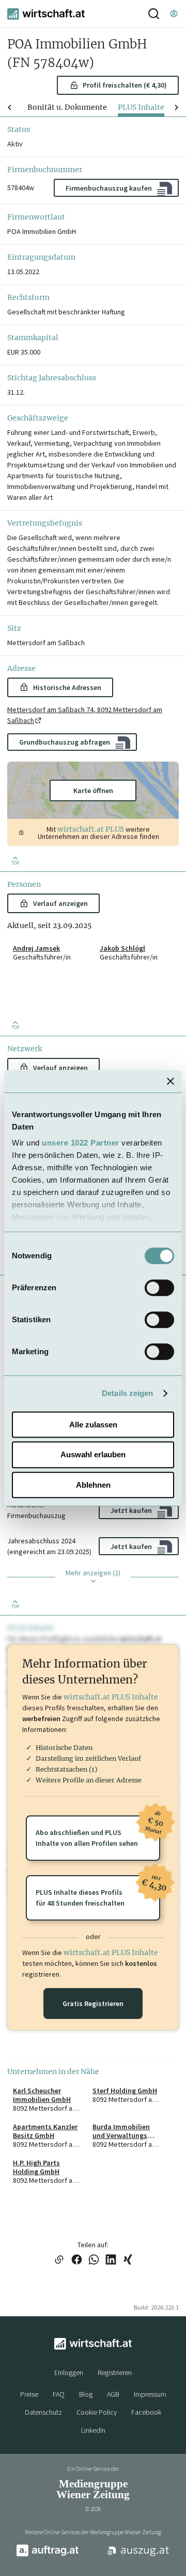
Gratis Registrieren (93, 2003)
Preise (29, 2394)
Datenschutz (43, 2412)
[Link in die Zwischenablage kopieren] (59, 2260)
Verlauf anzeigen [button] (60, 903)
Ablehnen (93, 1485)
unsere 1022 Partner (81, 1143)
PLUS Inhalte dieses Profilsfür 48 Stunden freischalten (98, 1891)
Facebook (146, 2412)
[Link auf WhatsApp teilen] (94, 2260)
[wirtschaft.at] (46, 14)
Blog (86, 2394)
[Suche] (154, 14)
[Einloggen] (174, 14)
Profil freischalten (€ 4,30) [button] (125, 85)
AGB (113, 2394)
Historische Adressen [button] (67, 687)
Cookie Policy (97, 2412)
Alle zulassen (93, 1425)
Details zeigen (127, 1393)
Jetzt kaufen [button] (131, 1510)
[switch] (159, 1288)
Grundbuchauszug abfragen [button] (65, 742)
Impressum (150, 2394)
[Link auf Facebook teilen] (77, 2260)
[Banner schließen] (171, 1081)
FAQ (59, 2394)
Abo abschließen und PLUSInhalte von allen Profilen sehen (98, 1832)
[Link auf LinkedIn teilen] (111, 2260)
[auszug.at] (138, 2555)
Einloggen (69, 2372)
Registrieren (115, 2372)
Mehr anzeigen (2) (93, 1573)
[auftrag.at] (48, 2554)
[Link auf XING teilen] (128, 2260)
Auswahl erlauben (93, 1454)
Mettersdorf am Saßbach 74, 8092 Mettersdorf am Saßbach (85, 715)
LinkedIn (93, 2430)
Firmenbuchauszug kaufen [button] (109, 188)
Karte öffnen (93, 790)
